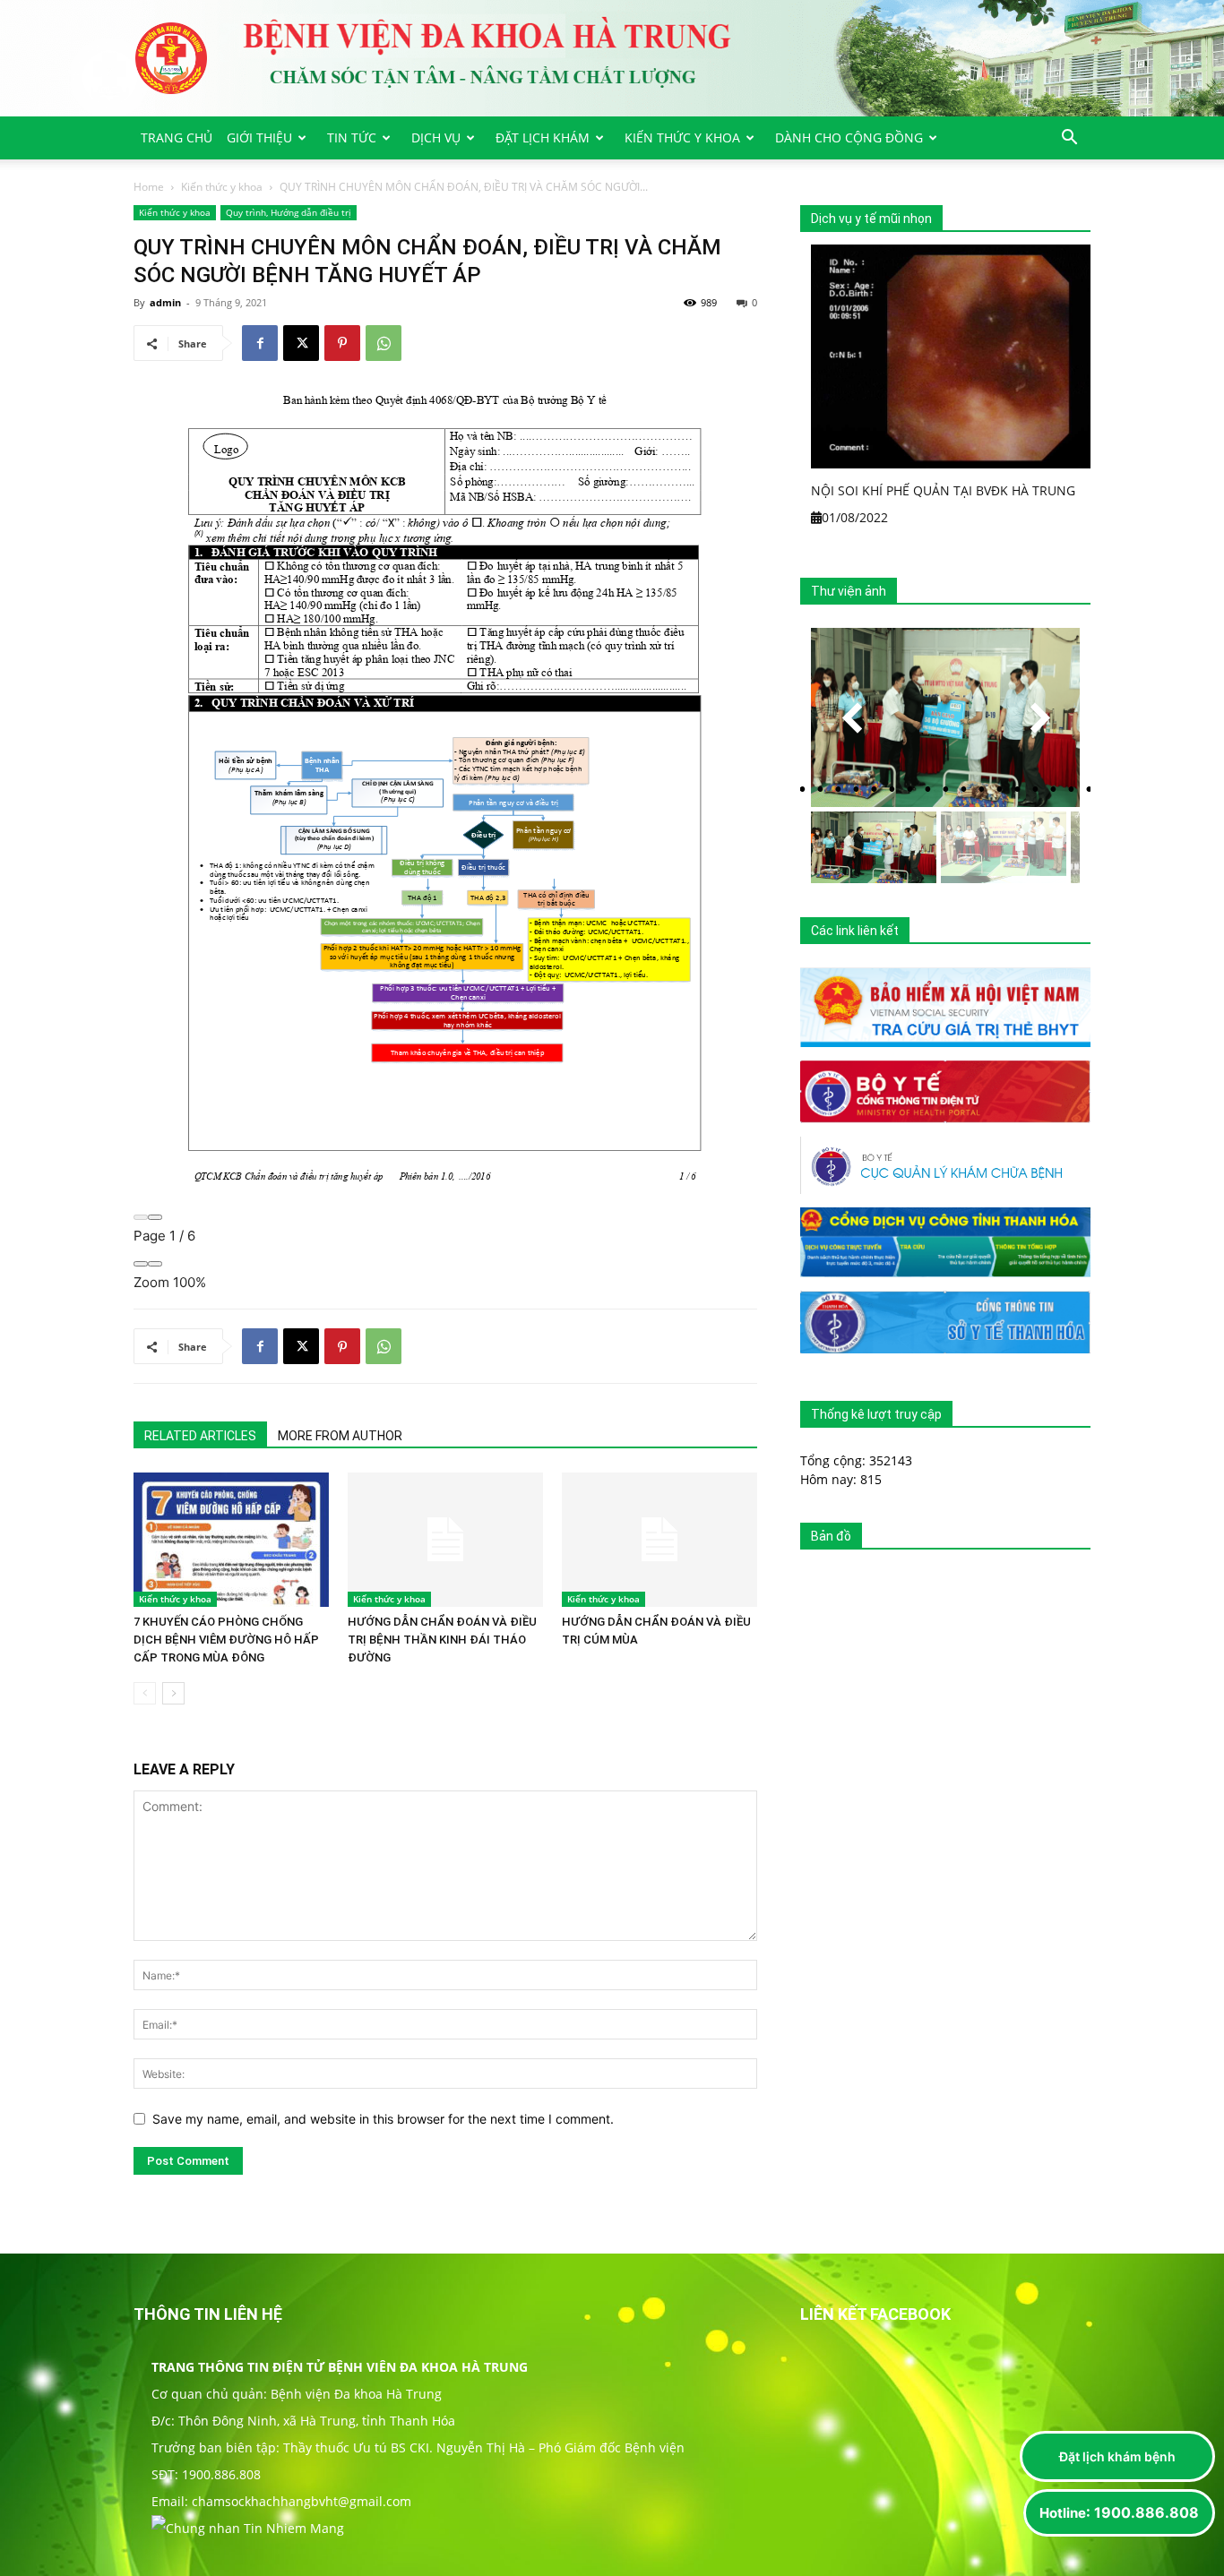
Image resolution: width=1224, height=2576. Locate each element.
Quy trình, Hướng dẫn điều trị (289, 212)
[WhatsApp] (384, 343)
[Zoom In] (155, 1264)
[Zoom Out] (141, 1264)
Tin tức (352, 137)
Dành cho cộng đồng (849, 137)
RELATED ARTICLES (200, 1436)
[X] (301, 343)
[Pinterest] (342, 343)
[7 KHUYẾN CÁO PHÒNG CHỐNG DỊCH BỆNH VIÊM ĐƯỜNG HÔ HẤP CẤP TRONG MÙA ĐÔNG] (231, 1540)
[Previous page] (141, 1217)
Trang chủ (177, 137)
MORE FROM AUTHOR (340, 1436)
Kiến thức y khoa (682, 137)
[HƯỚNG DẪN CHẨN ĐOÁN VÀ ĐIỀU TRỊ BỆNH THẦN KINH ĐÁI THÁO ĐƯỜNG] (445, 1540)
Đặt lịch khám (543, 137)
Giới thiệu (259, 137)
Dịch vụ (436, 137)
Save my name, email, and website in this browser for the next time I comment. (383, 2119)
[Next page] (155, 1217)
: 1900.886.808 (1119, 2512)
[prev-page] (145, 1693)
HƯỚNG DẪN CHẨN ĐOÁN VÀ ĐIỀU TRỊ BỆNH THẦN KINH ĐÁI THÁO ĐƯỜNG (442, 1640)
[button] (1069, 139)
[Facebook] (260, 343)
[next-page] (173, 1693)
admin (165, 302)
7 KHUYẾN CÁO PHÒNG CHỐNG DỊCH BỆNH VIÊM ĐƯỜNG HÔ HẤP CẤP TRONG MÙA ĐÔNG (226, 1640)
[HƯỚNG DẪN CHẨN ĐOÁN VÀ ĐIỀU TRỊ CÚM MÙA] (659, 1540)
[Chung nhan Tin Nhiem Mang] (248, 2528)
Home (149, 187)
